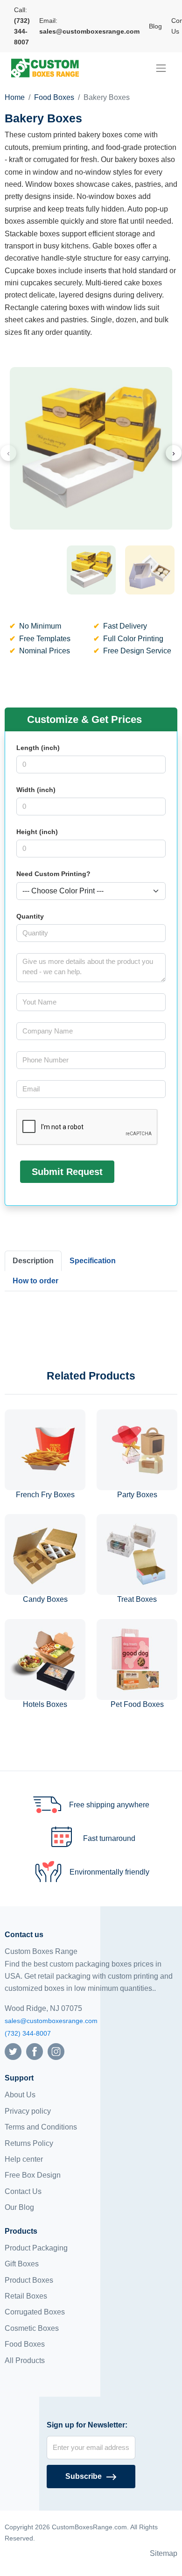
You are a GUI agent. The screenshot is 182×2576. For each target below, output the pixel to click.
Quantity (30, 916)
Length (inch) (38, 748)
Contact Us (23, 2191)
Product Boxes (29, 2280)
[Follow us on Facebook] (35, 2051)
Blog (155, 26)
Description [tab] (33, 1261)
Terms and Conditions (41, 2127)
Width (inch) (36, 790)
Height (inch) (37, 832)
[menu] (161, 68)
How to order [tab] (35, 1281)
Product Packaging (36, 2248)
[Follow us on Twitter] (13, 2051)
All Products (25, 2360)
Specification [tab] (93, 1261)
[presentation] (8, 453)
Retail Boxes (26, 2296)
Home (15, 97)
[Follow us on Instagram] (56, 2051)
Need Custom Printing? (53, 874)
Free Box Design (33, 2175)
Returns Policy (29, 2143)
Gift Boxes (22, 2264)
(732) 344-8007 (28, 2033)
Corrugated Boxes (35, 2312)
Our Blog (19, 2207)
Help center (24, 2159)
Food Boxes (54, 97)
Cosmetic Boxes (32, 2328)
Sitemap (164, 2553)
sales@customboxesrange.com (51, 2021)
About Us (20, 2095)
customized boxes (35, 1988)
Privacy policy (28, 2111)
